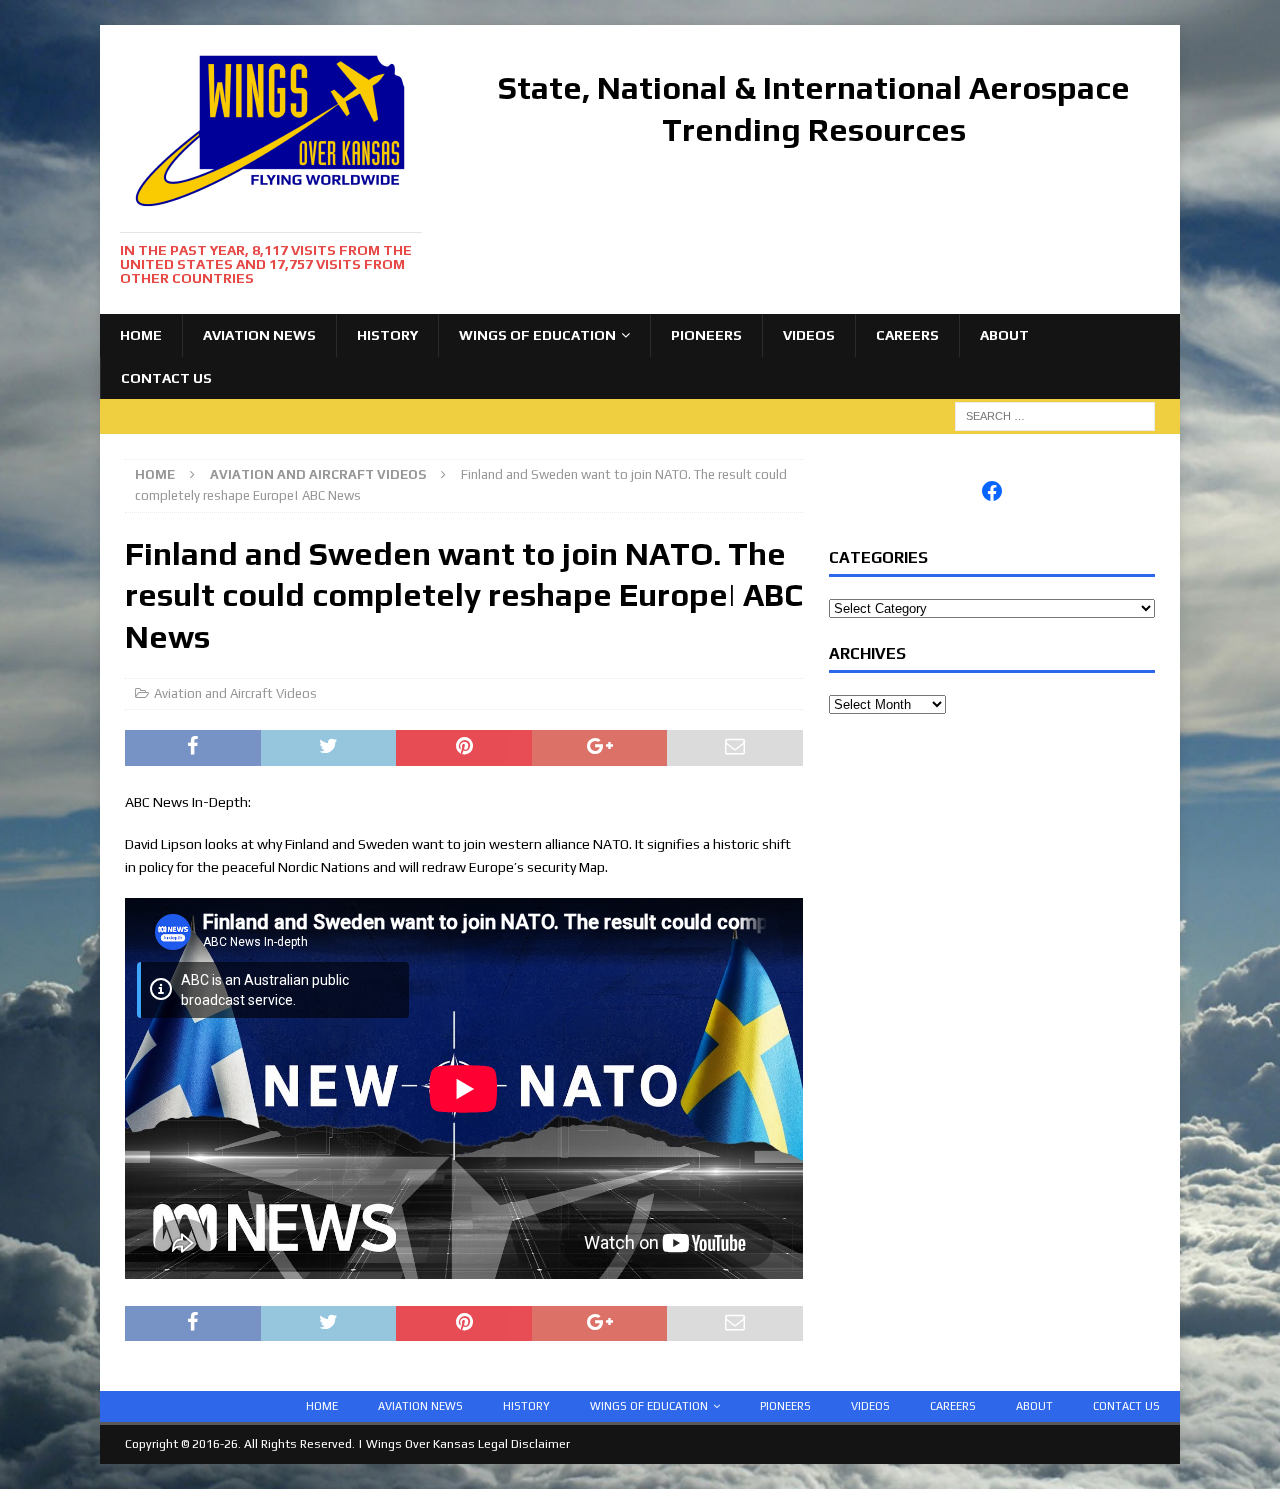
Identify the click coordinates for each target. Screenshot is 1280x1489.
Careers (907, 335)
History (387, 335)
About (1004, 335)
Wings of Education (537, 335)
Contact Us (166, 378)
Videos (809, 335)
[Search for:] (1055, 415)
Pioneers (706, 335)
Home (141, 335)
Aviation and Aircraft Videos (235, 693)
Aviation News (259, 335)
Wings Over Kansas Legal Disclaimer (468, 1444)
